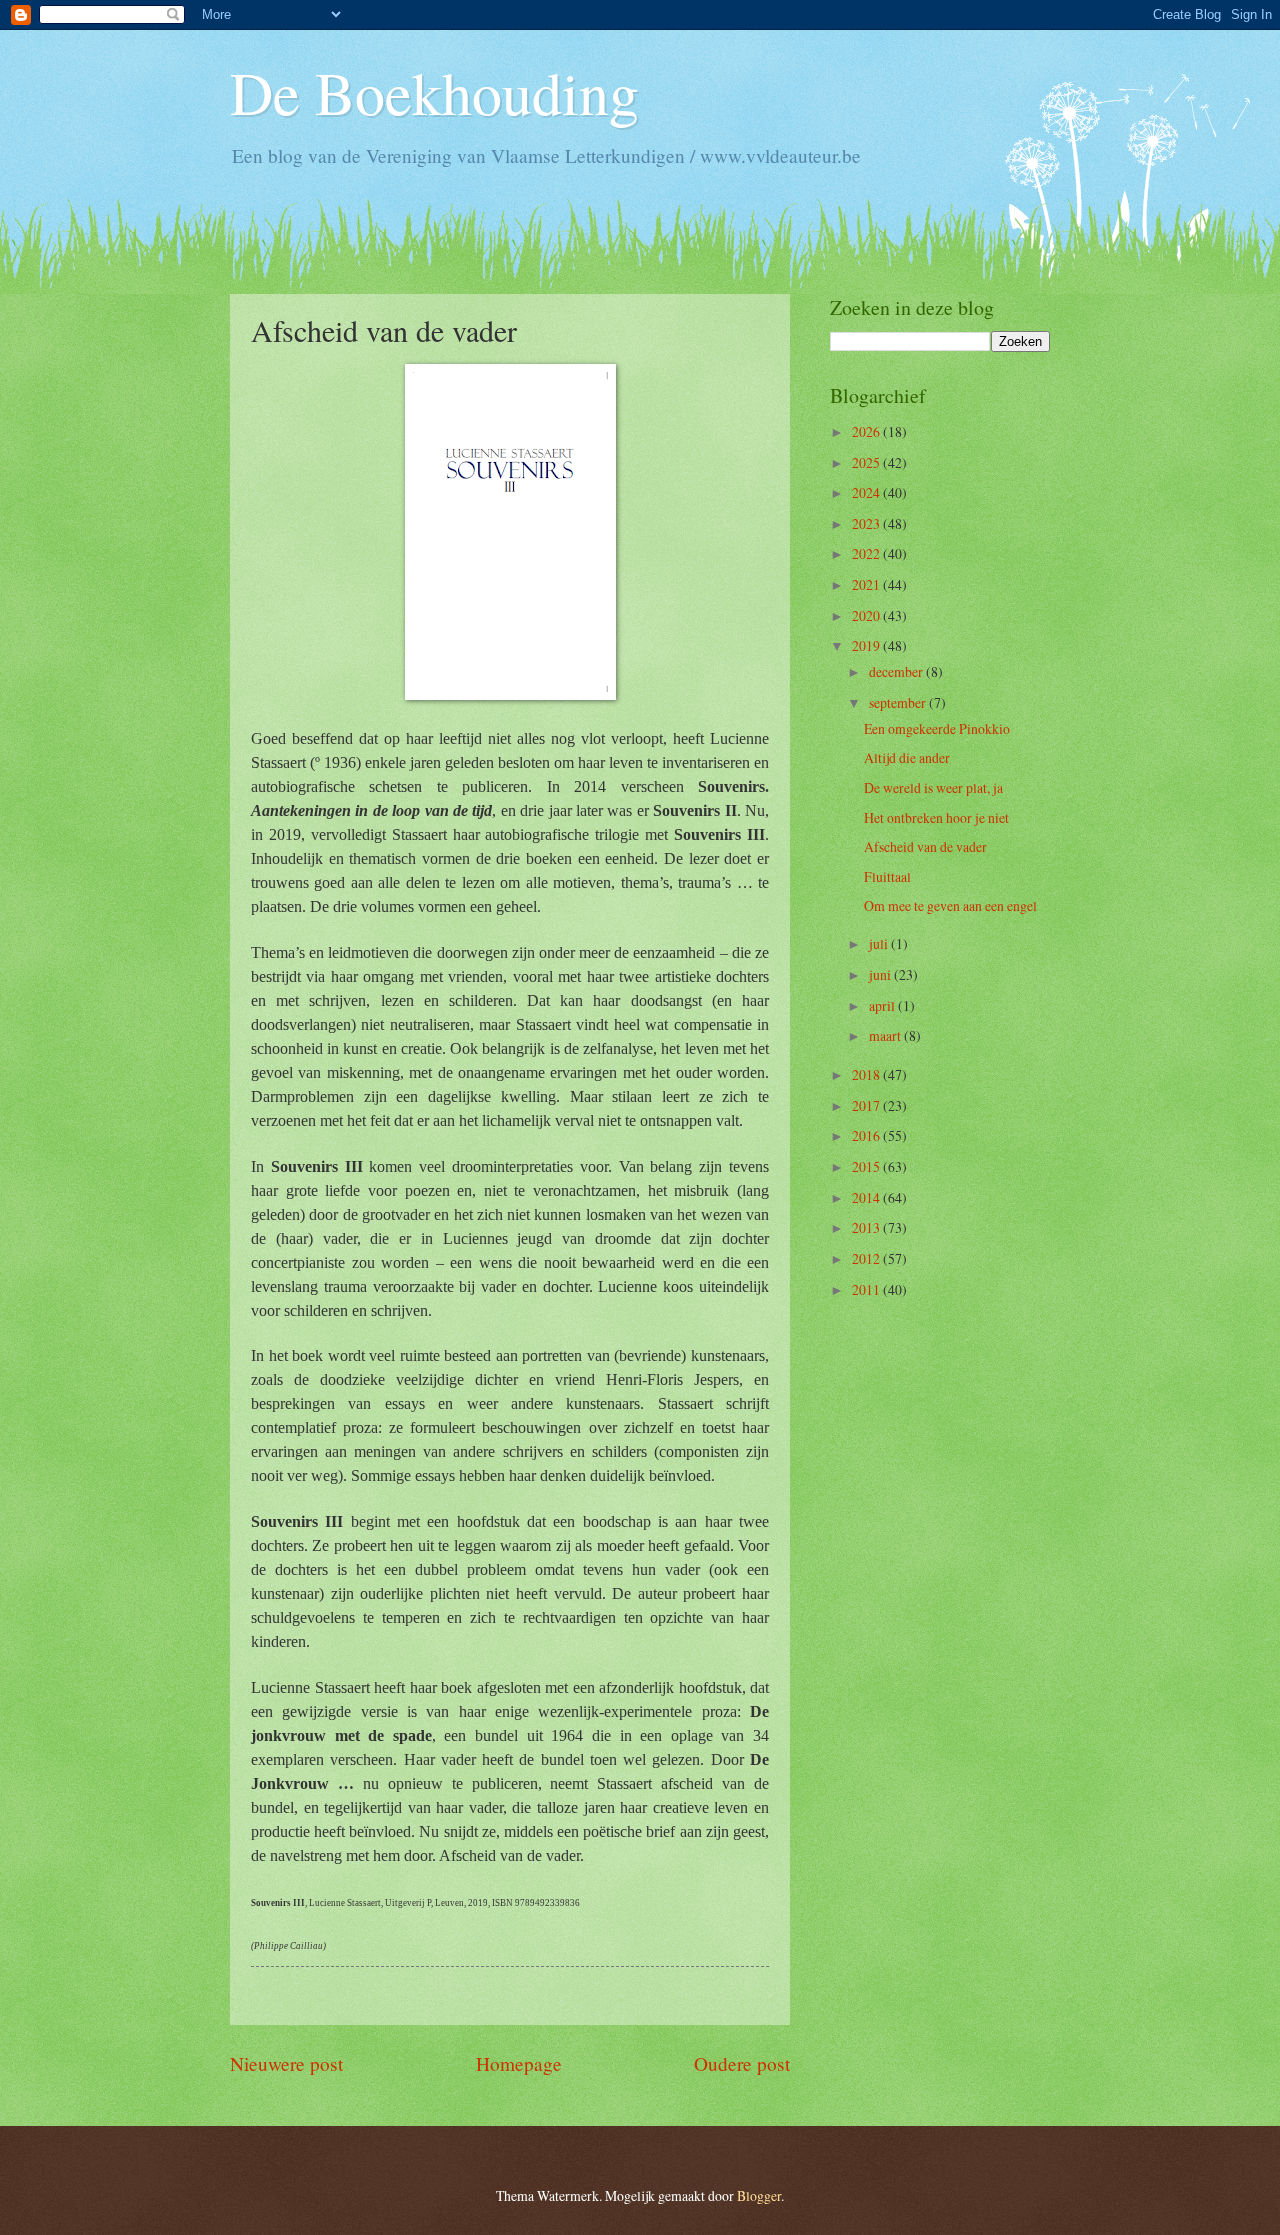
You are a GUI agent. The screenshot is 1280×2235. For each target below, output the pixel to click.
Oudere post (742, 2063)
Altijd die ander (907, 757)
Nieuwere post (286, 2063)
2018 (867, 1074)
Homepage (519, 2063)
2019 (867, 645)
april (883, 1005)
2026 (867, 431)
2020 (867, 615)
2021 (867, 584)
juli (880, 943)
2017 (867, 1105)
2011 (867, 1289)
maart (886, 1035)
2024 (867, 492)
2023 (867, 523)
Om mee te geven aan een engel (950, 905)
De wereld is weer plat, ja (933, 787)
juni (881, 974)
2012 (867, 1258)
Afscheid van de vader (925, 846)
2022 (867, 553)
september (899, 702)
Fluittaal (887, 876)
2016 (867, 1135)
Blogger (759, 2195)
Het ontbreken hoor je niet (936, 817)
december (897, 671)
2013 (867, 1227)
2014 (867, 1197)
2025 (867, 462)
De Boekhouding (434, 92)
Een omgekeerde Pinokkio (937, 728)
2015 (867, 1166)
